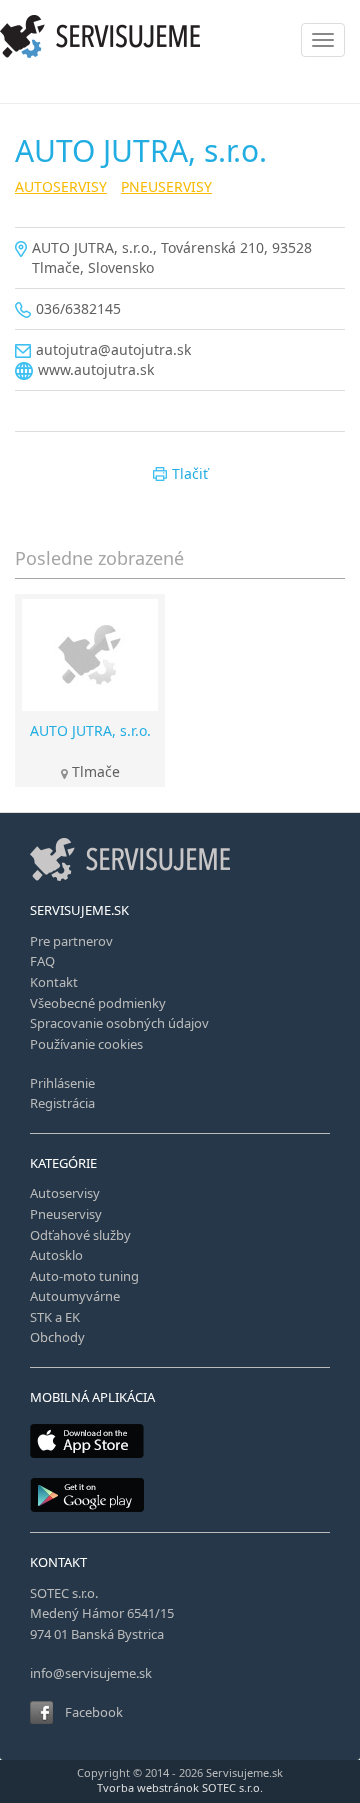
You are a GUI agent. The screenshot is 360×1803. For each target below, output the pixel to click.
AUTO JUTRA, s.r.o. (90, 730)
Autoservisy (65, 1193)
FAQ (42, 961)
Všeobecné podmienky (98, 1003)
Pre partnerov (71, 941)
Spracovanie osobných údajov (119, 1023)
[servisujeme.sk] (180, 36)
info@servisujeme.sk (91, 1673)
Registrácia (62, 1103)
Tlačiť (190, 473)
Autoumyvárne (75, 1296)
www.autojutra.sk (96, 369)
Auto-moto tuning (84, 1276)
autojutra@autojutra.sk (113, 349)
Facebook (94, 1712)
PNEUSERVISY (166, 186)
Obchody (57, 1337)
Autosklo (56, 1255)
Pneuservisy (66, 1214)
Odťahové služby (80, 1235)
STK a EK (55, 1317)
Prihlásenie (62, 1083)
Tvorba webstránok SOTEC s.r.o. (180, 1787)
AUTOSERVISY (61, 186)
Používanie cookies (86, 1044)
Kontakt (54, 982)
